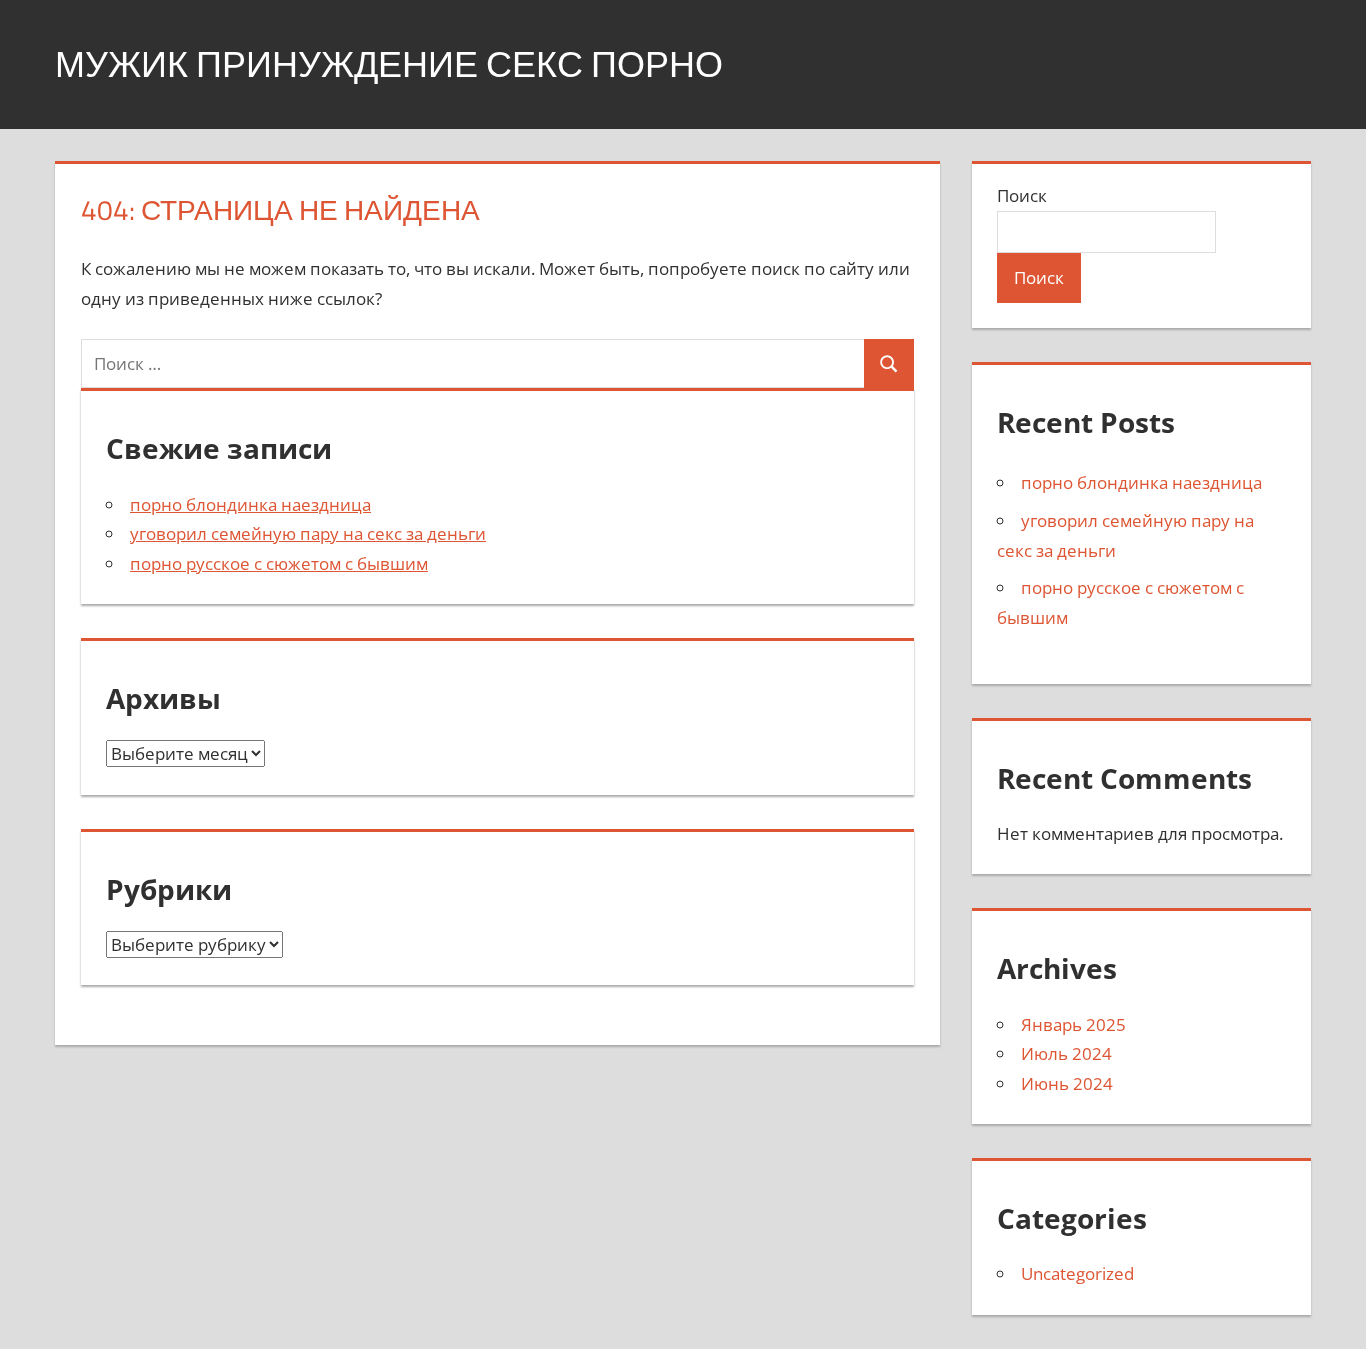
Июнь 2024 (1067, 1083)
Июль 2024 (1066, 1053)
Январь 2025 (1073, 1024)
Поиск (1022, 195)
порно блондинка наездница (250, 504)
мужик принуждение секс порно (389, 63)
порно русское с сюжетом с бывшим (279, 563)
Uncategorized (1077, 1273)
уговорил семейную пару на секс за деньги (308, 533)
